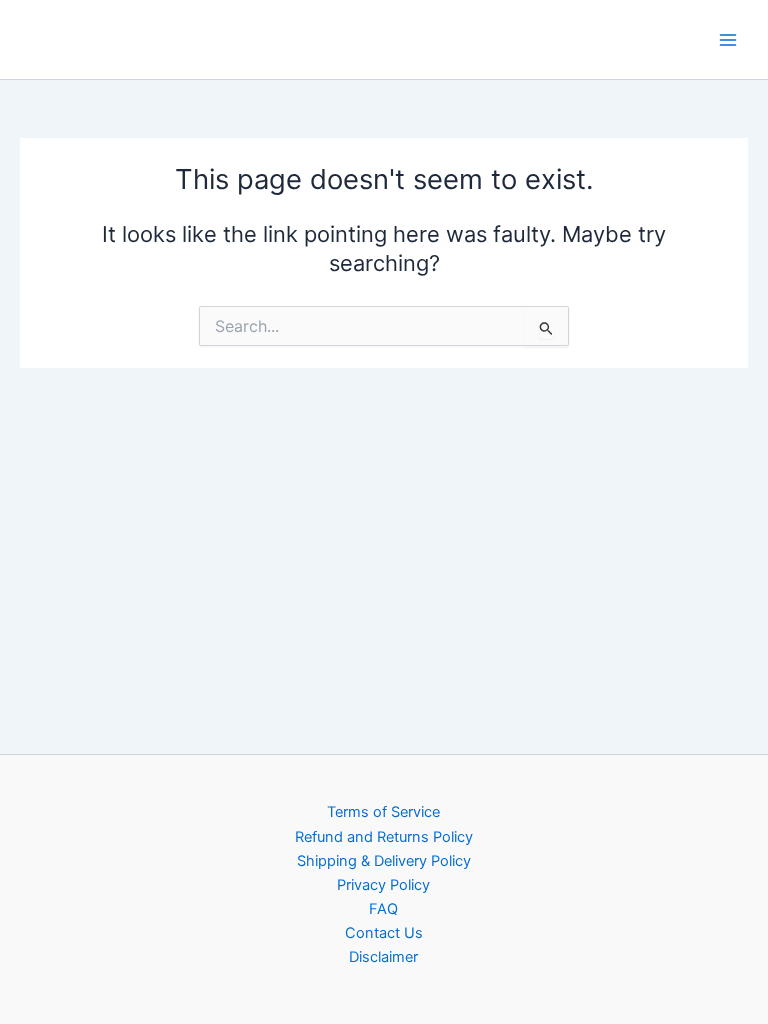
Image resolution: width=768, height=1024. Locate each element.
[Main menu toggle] (728, 39)
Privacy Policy (383, 885)
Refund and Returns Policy (384, 837)
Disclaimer (383, 957)
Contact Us (384, 933)
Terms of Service (383, 812)
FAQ (383, 909)
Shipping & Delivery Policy (384, 861)
